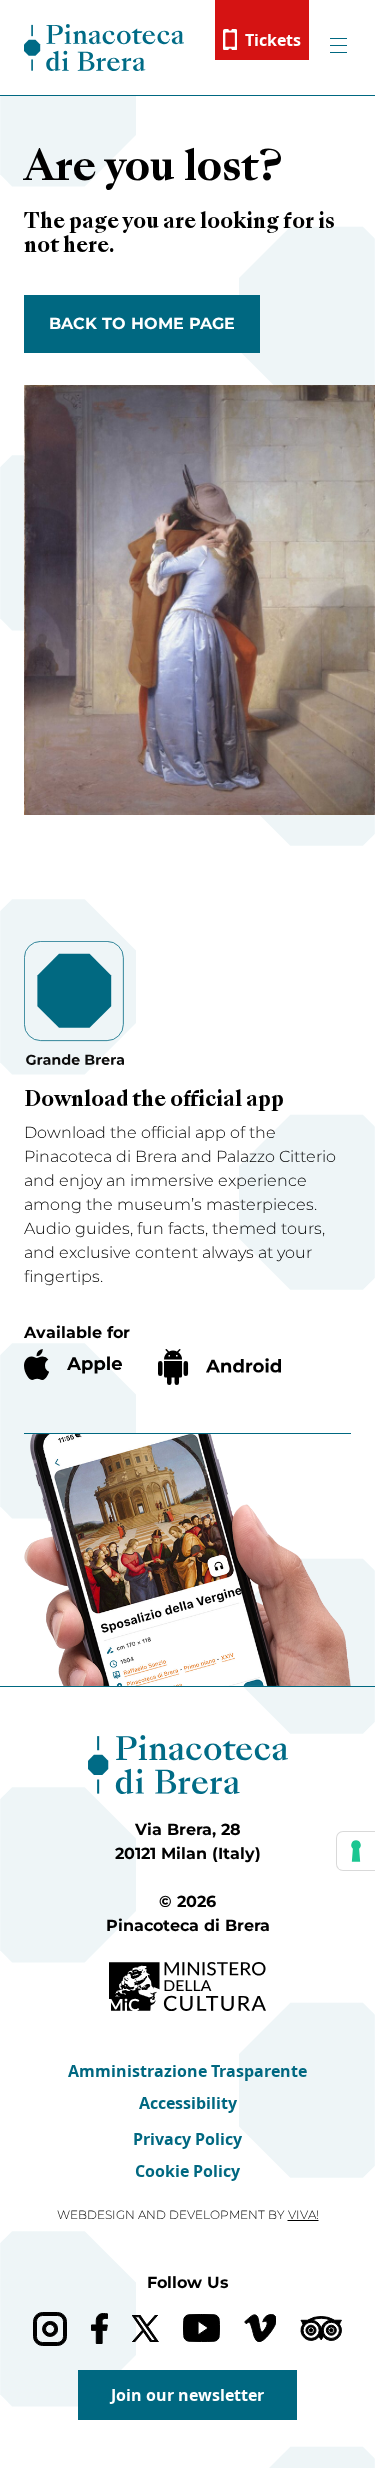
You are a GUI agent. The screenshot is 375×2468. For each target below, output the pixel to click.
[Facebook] (99, 2328)
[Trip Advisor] (321, 2328)
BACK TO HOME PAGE (142, 323)
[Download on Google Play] (219, 1367)
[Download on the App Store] (73, 1364)
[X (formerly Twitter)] (145, 2328)
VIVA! (303, 2214)
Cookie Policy (187, 2171)
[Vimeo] (260, 2328)
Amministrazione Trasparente (187, 2071)
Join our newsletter (187, 2395)
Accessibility (188, 2103)
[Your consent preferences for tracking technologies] (356, 1851)
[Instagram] (49, 2328)
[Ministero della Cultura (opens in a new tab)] (187, 1986)
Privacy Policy (187, 2139)
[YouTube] (201, 2328)
